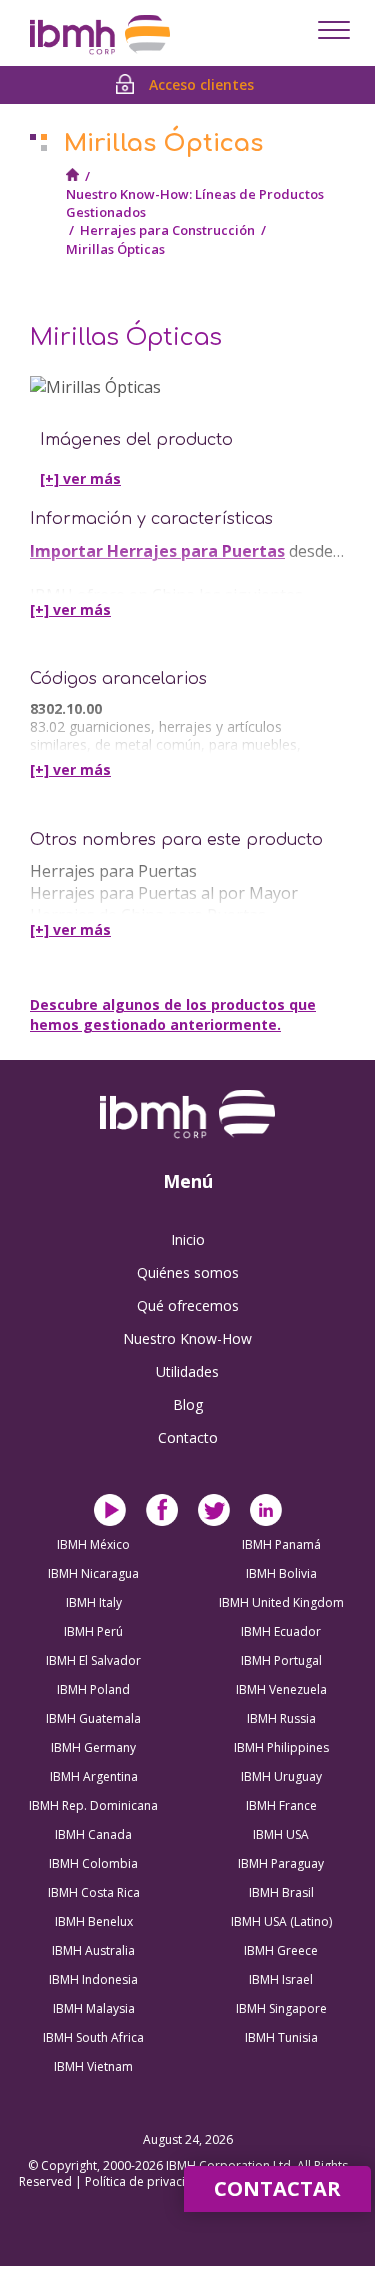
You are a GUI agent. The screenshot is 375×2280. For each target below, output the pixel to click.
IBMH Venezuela (281, 1689)
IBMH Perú (93, 1631)
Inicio (188, 1239)
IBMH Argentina (94, 1776)
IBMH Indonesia (93, 1979)
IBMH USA (281, 1834)
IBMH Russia (281, 1718)
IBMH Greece (281, 1950)
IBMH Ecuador (281, 1631)
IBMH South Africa (93, 2037)
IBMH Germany (93, 1747)
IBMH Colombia (93, 1863)
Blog (188, 1404)
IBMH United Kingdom (281, 1602)
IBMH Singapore (281, 2008)
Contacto (188, 1437)
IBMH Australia (93, 1950)
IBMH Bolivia (281, 1573)
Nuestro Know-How (187, 1338)
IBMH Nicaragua (93, 1573)
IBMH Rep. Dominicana (93, 1805)
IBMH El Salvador (93, 1660)
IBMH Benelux (94, 1921)
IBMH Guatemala (93, 1718)
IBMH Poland (93, 1689)
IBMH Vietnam (93, 2066)
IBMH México (93, 1544)
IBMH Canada (93, 1834)
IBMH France (281, 1805)
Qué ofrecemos (188, 1305)
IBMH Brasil (281, 1892)
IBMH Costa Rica (94, 1892)
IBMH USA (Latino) (281, 1921)
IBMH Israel (281, 1979)
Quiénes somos (188, 1272)
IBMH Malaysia (94, 2008)
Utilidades (187, 1371)
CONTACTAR (277, 2188)
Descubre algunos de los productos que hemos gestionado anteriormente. (173, 1014)
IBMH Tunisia (281, 2037)
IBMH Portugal (281, 1660)
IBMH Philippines (281, 1747)
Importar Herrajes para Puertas (157, 551)
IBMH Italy (94, 1602)
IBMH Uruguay (281, 1776)
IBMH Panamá (281, 1544)
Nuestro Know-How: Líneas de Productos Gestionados (195, 203)
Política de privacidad (148, 2181)
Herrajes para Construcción (167, 230)
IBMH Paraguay (281, 1863)
